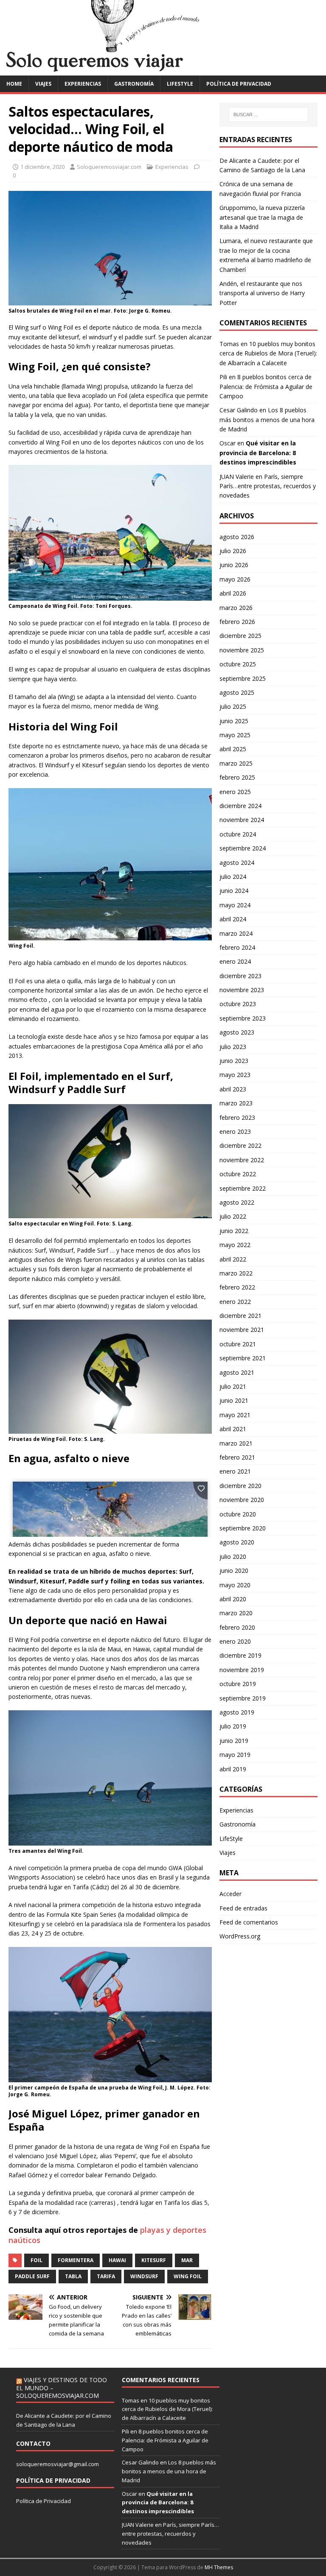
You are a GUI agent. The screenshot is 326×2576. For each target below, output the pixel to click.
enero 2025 (235, 792)
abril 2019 (233, 1769)
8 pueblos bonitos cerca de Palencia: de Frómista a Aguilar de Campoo (266, 386)
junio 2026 (234, 565)
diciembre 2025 (240, 636)
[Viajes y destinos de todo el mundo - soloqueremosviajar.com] (163, 70)
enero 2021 (235, 1471)
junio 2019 (234, 1741)
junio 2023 (234, 1061)
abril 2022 (233, 1259)
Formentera (76, 2260)
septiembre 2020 (243, 1528)
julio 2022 (233, 1216)
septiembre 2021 (243, 1358)
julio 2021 (233, 1386)
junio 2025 (234, 721)
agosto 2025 (237, 692)
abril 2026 (233, 593)
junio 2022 (234, 1231)
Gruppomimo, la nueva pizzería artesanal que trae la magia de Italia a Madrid (262, 217)
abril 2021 (233, 1429)
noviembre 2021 (242, 1330)
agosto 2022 (237, 1202)
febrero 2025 (237, 777)
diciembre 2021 (240, 1316)
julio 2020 (233, 1557)
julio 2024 (233, 877)
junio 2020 (234, 1570)
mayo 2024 (235, 905)
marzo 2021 (236, 1443)
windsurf (144, 2276)
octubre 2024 (238, 834)
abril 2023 (233, 1089)
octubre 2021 (238, 1344)
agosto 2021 (237, 1372)
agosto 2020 (237, 1542)
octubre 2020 (238, 1514)
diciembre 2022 (240, 1145)
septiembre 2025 (243, 678)
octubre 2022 (238, 1174)
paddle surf (32, 2276)
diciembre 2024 (240, 806)
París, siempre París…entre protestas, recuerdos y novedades (268, 486)
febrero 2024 (237, 947)
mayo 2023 (235, 1075)
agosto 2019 (237, 1712)
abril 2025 (233, 749)
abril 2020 (233, 1599)
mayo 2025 (235, 735)
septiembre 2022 (243, 1188)
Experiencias (83, 84)
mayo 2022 (235, 1245)
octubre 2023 (238, 1004)
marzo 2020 (236, 1613)
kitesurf (154, 2260)
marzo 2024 (236, 933)
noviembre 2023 (242, 990)
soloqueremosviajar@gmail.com (58, 2464)
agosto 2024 (237, 863)
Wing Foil (188, 2276)
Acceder (230, 1894)
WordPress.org (240, 1936)
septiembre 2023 (243, 1018)
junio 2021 (234, 1400)
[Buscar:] (268, 115)
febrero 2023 (237, 1117)
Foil (37, 2260)
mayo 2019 (235, 1755)
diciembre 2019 (240, 1655)
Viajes (43, 84)
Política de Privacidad (44, 2501)
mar (187, 2260)
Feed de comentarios (249, 1922)
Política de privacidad (239, 84)
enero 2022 (235, 1302)
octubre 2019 (238, 1684)
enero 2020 (235, 1641)
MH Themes (219, 2567)
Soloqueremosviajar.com (109, 167)
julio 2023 (233, 1047)
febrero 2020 (237, 1627)
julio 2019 (233, 1726)
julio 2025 (233, 706)
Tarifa (106, 2276)
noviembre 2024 (242, 820)
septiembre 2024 (243, 848)
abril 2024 (233, 919)
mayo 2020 (235, 1585)
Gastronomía (134, 84)
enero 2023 (235, 1131)
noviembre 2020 (242, 1500)
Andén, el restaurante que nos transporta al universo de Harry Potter (262, 293)
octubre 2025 (238, 664)
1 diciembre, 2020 (42, 167)
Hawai (117, 2260)
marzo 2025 (236, 763)
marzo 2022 (236, 1273)
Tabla (73, 2276)
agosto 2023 (237, 1032)
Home (14, 84)
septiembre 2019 (243, 1698)
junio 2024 (234, 891)
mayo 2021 (235, 1415)
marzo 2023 (236, 1103)
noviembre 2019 (242, 1670)
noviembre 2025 (242, 650)
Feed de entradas (243, 1908)
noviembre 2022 (242, 1160)
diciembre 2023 (240, 976)
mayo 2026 (235, 579)
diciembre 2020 (240, 1486)
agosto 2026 (237, 537)
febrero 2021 (237, 1457)
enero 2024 (235, 961)
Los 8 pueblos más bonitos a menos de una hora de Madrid (267, 420)
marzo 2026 (236, 608)
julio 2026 (233, 551)
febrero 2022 (237, 1287)
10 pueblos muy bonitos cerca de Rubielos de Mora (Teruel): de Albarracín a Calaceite (268, 353)
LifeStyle (180, 84)
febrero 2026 (237, 622)
